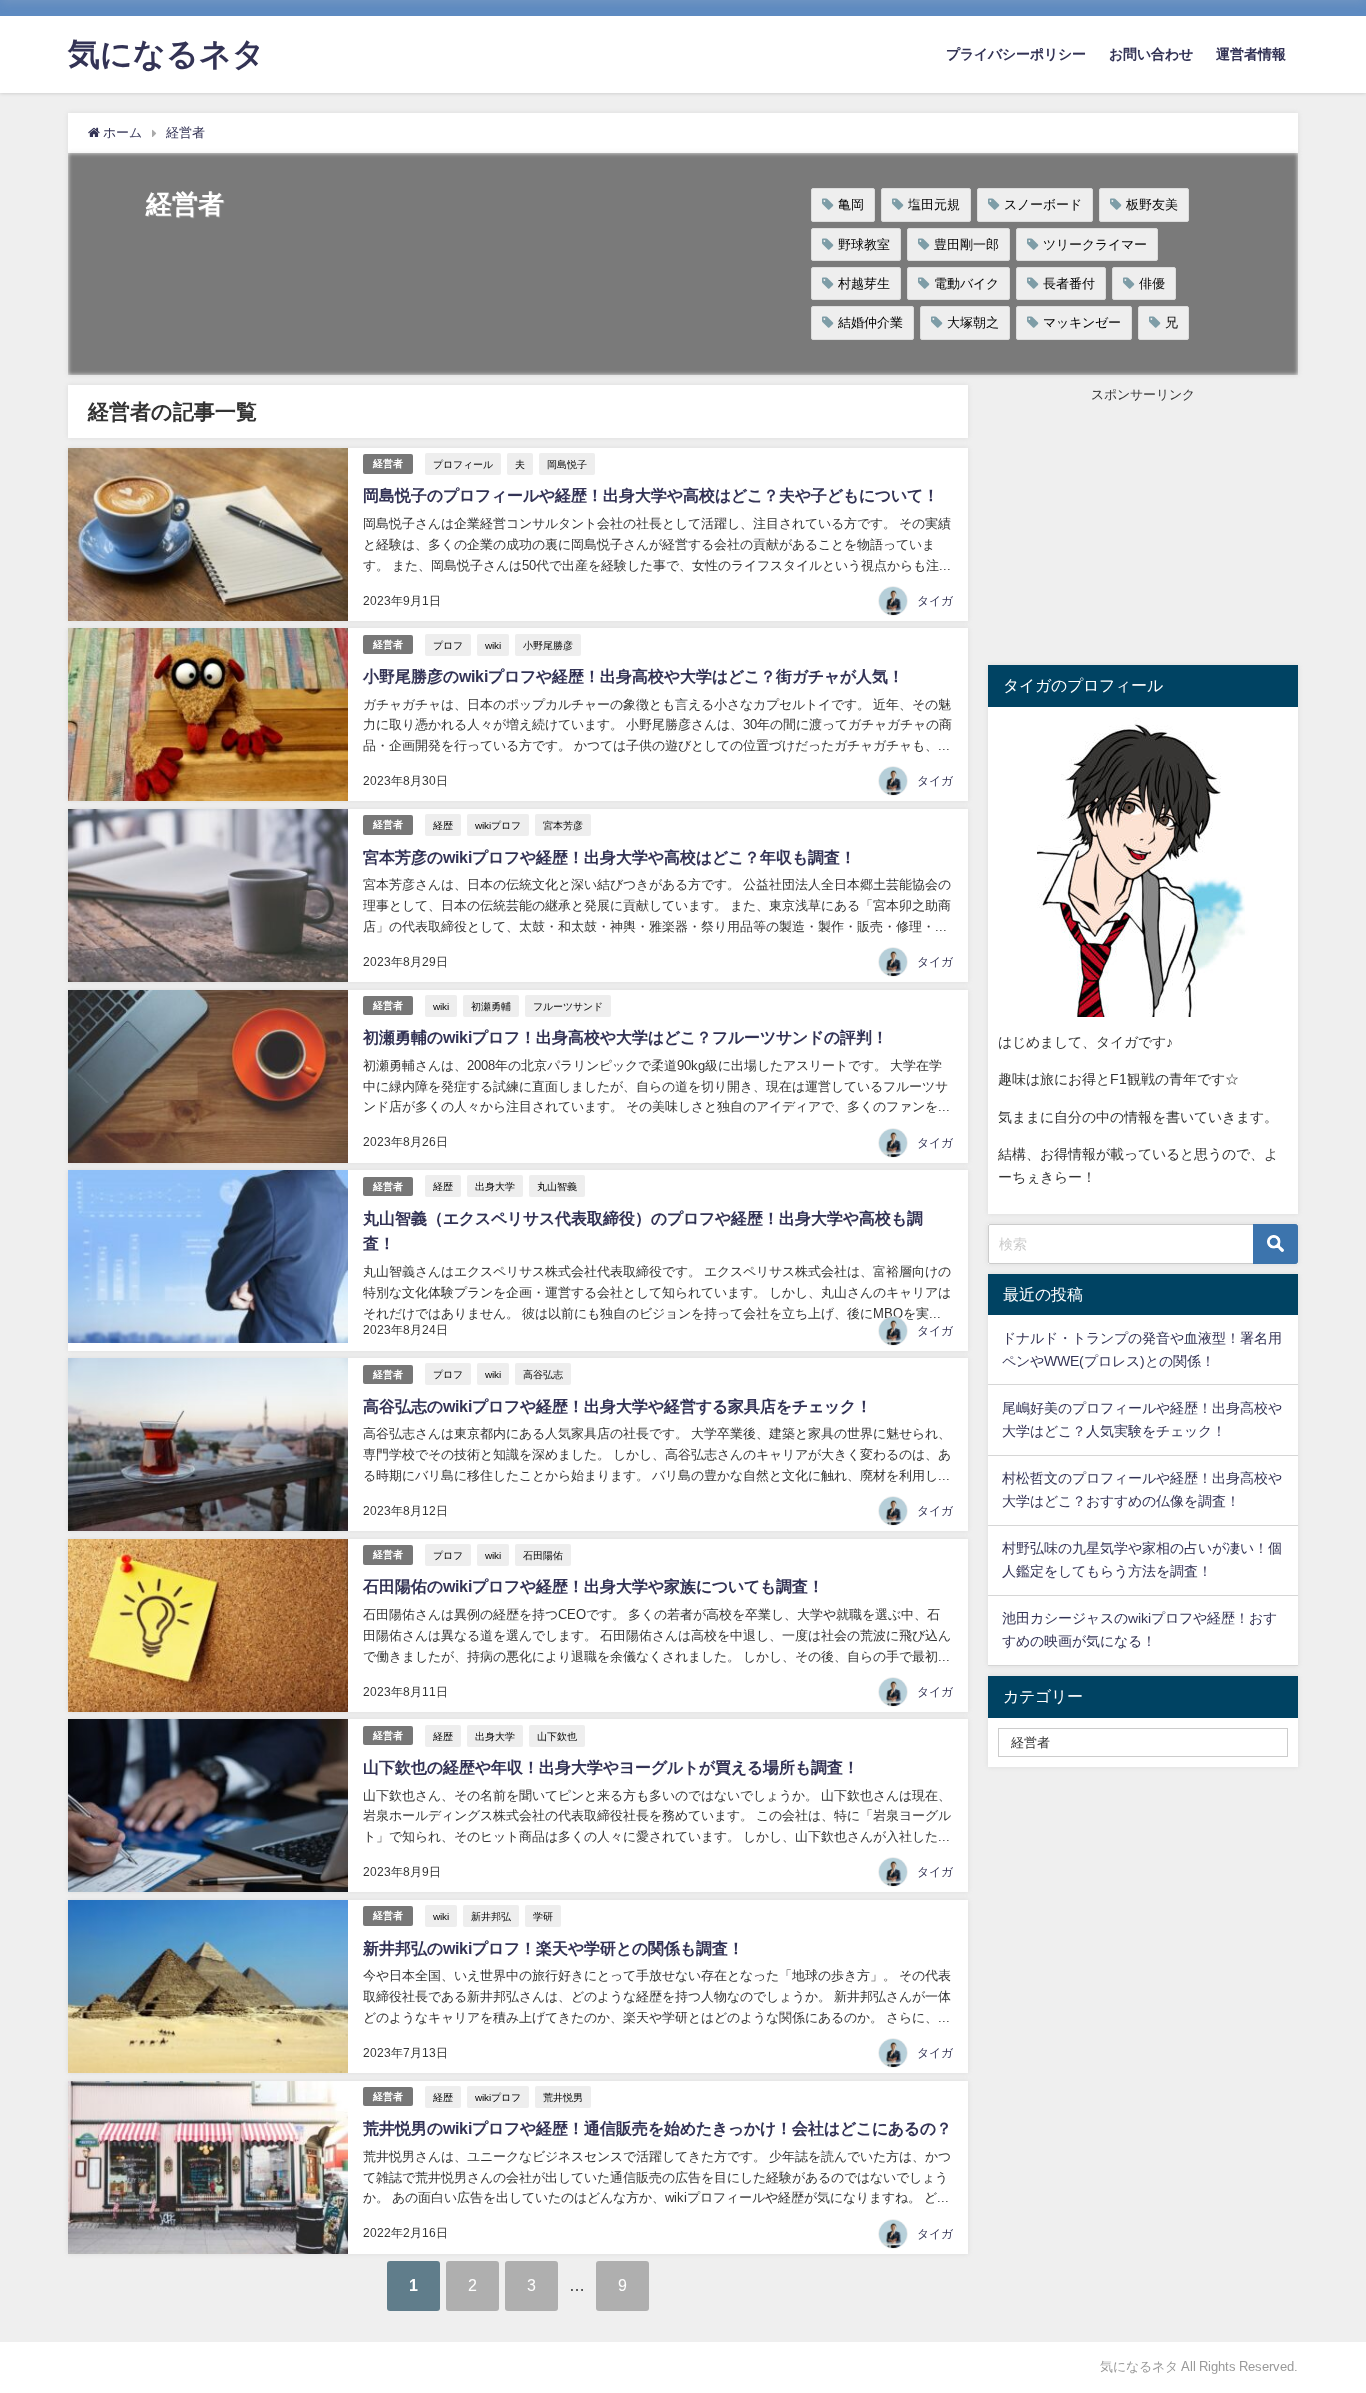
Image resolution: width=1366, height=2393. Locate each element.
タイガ (935, 601)
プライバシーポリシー (1016, 54)
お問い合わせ (1151, 54)
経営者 (388, 463)
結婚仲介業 (870, 322)
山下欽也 (557, 1736)
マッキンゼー (1082, 322)
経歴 (443, 825)
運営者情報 (1251, 54)
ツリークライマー (1095, 244)
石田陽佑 (543, 1555)
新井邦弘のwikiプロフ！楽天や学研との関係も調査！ (553, 1948)
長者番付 (1069, 283)
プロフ (448, 645)
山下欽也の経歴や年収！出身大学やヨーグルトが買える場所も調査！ (611, 1767)
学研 (543, 1916)
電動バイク (966, 283)
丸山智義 (557, 1186)
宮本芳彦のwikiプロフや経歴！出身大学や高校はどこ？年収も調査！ (609, 857)
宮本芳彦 (563, 825)
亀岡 (851, 204)
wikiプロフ (498, 825)
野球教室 (864, 244)
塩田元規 (934, 204)
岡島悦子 (567, 464)
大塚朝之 (973, 322)
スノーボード (1043, 204)
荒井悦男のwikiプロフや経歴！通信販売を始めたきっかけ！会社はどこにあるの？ (657, 2128)
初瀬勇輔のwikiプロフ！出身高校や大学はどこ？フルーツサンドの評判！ (625, 1037)
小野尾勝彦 (548, 645)
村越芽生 (864, 283)
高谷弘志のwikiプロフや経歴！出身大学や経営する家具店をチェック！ (617, 1406)
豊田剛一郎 (966, 244)
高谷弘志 (543, 1374)
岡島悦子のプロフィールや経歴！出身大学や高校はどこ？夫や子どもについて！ (651, 495)
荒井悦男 (563, 2097)
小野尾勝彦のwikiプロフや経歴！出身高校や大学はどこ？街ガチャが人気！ (633, 676)
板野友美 (1152, 204)
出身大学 (495, 1186)
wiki (493, 645)
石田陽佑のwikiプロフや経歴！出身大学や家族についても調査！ (593, 1586)
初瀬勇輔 (491, 1006)
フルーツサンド (568, 1006)
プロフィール (463, 464)
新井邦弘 (491, 1916)
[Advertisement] (1143, 530)
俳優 (1152, 283)
